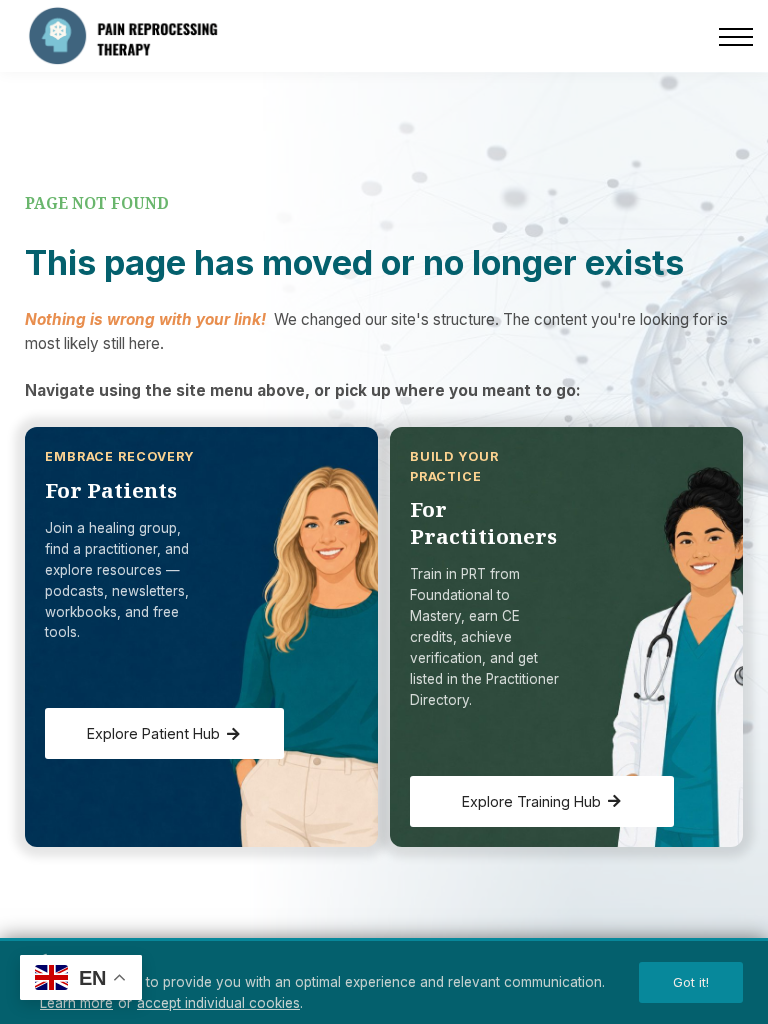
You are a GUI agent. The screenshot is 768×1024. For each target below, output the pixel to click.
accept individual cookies (218, 1003)
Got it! (691, 982)
